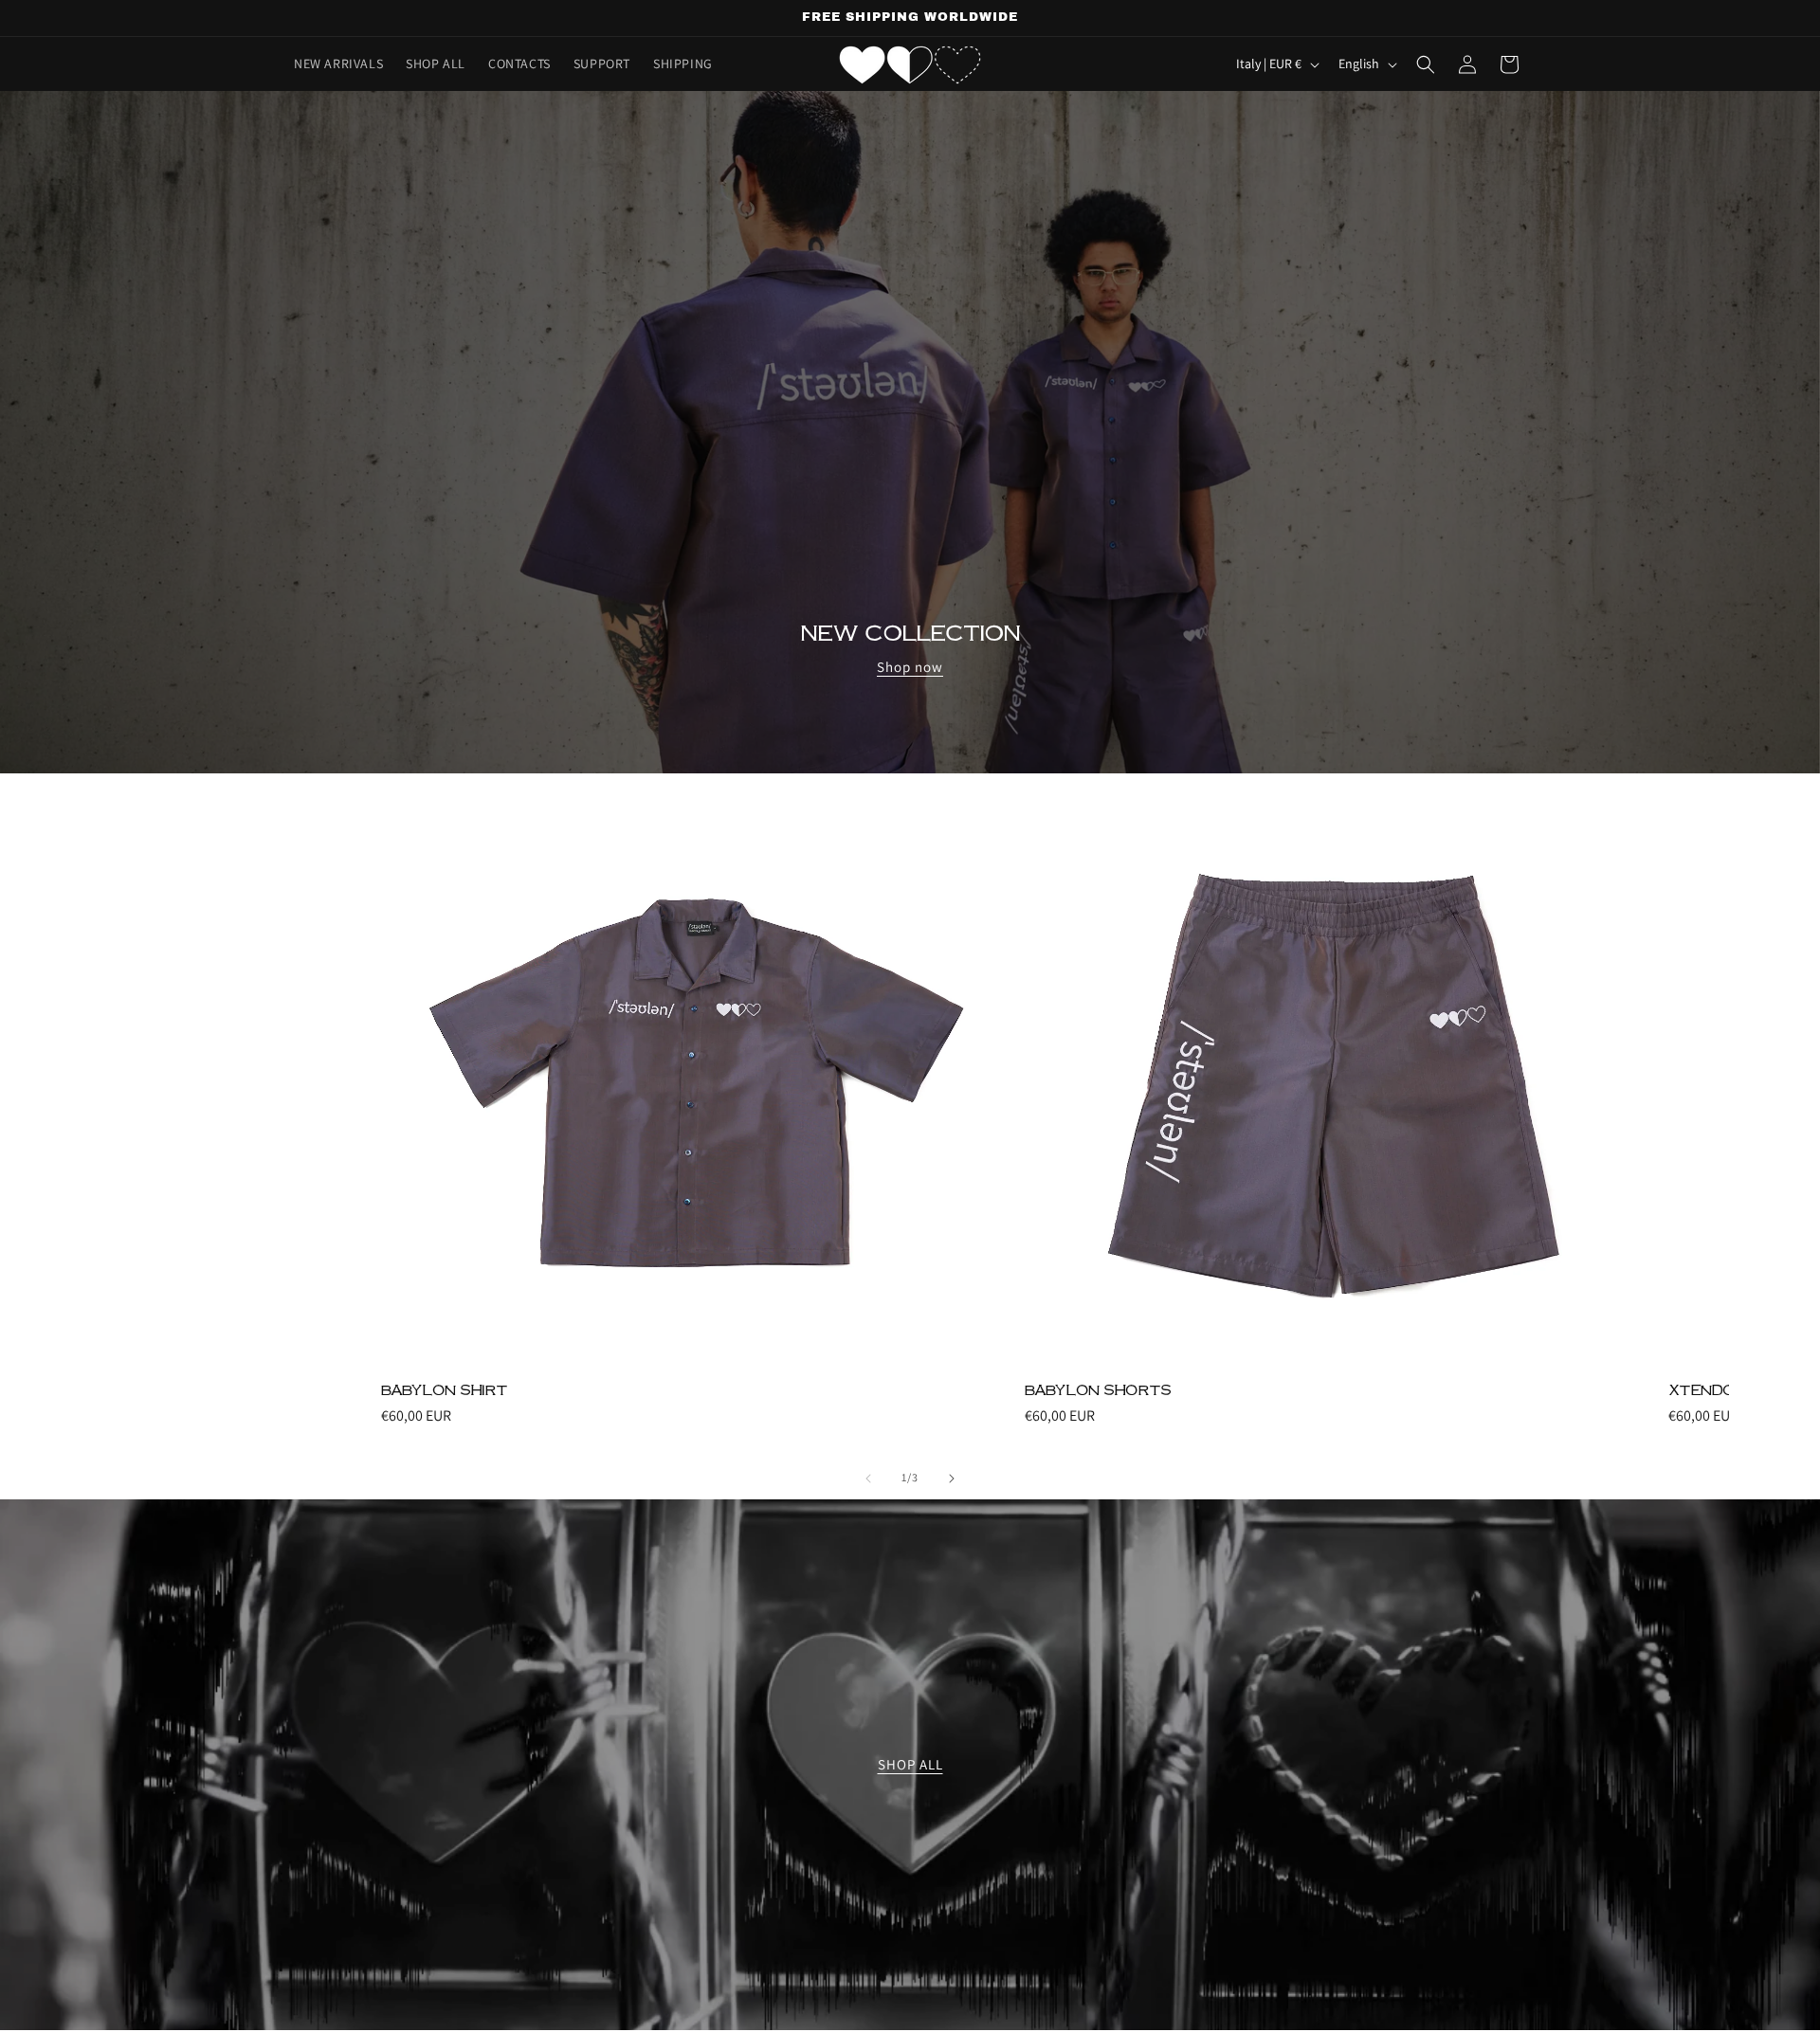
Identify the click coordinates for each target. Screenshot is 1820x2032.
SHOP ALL (910, 1764)
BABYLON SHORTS (1098, 1390)
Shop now (910, 667)
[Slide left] (868, 1479)
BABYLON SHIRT (444, 1390)
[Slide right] (952, 1479)
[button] (1426, 64)
